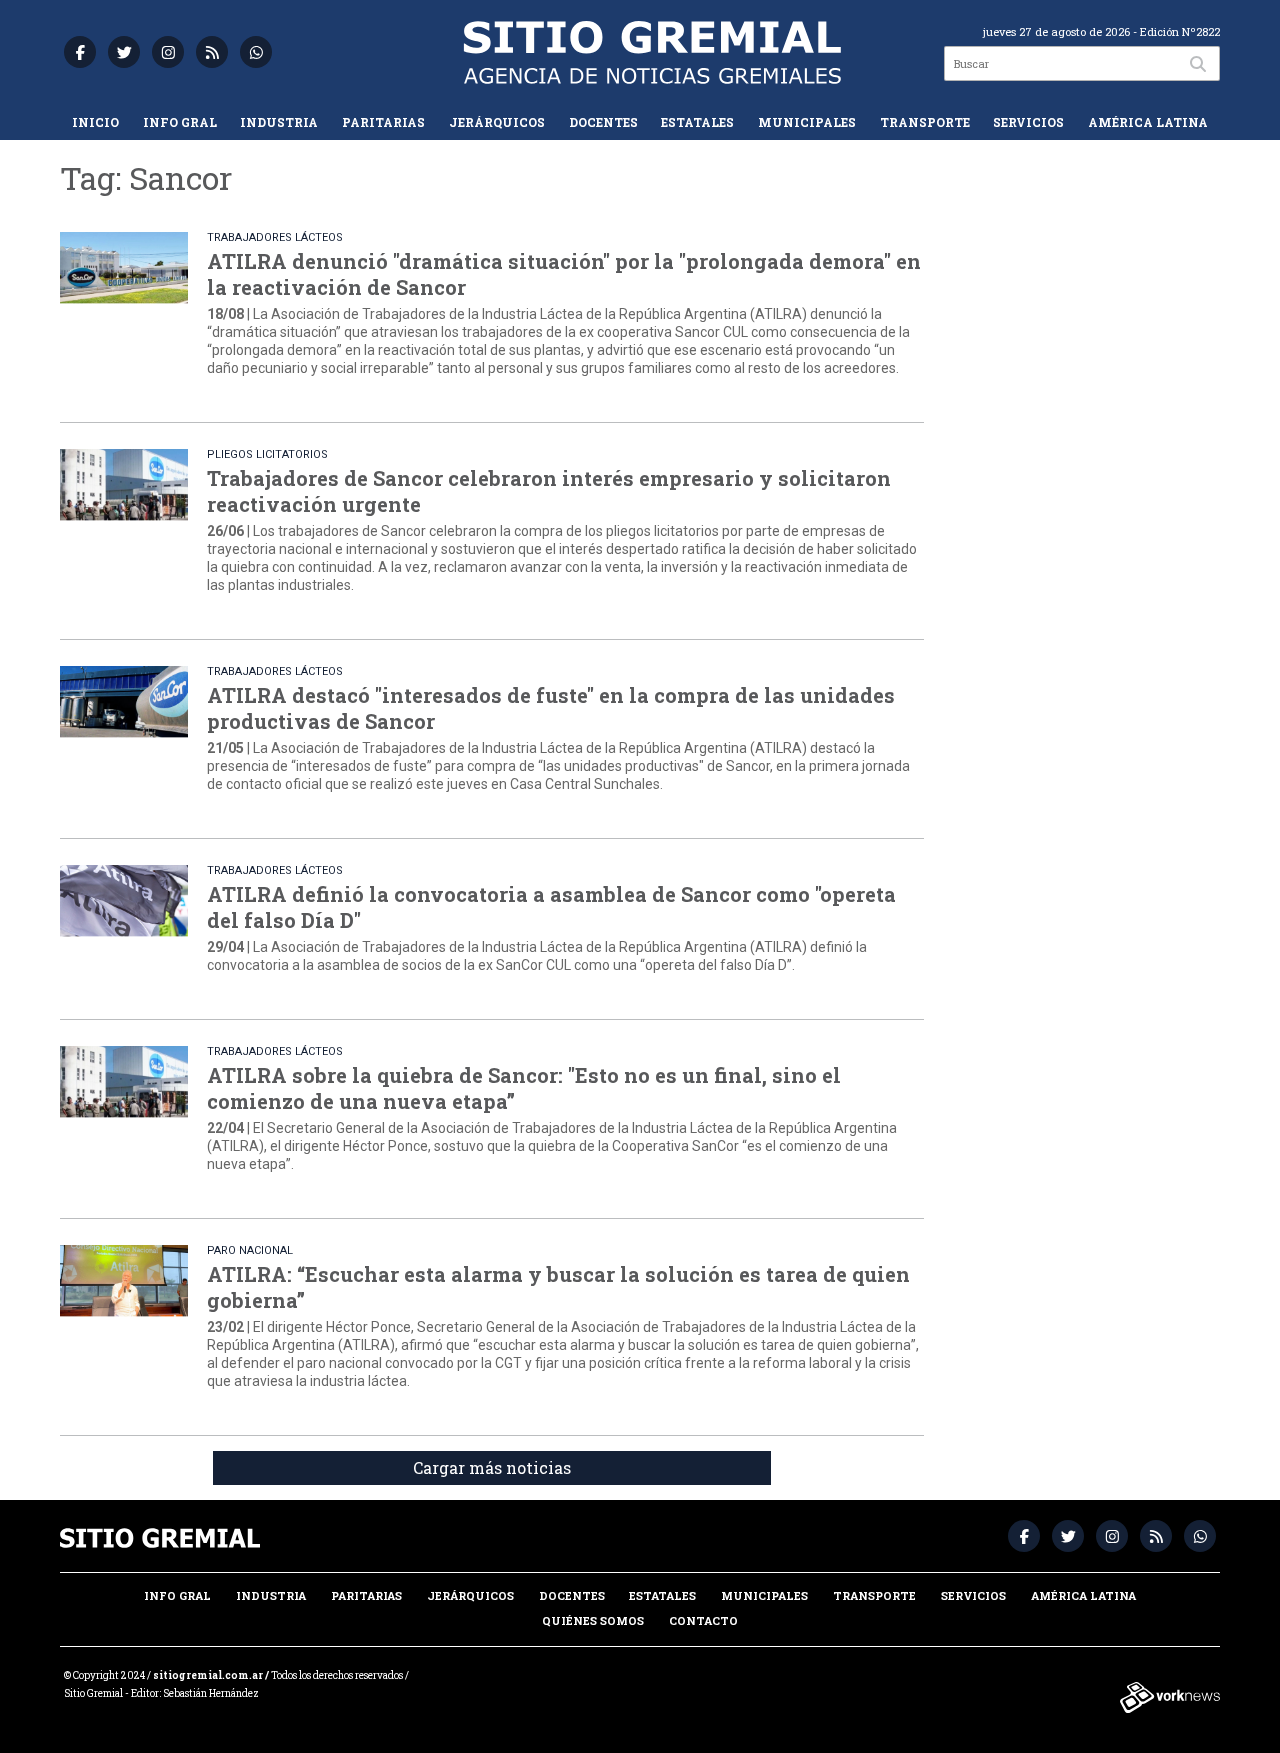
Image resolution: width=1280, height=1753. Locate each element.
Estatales (697, 122)
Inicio (95, 122)
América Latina (1148, 122)
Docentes (603, 122)
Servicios (1028, 122)
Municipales (807, 122)
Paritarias (383, 122)
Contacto (703, 1620)
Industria (279, 122)
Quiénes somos (593, 1620)
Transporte (925, 122)
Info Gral (180, 122)
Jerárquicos (497, 122)
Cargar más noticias (492, 1467)
